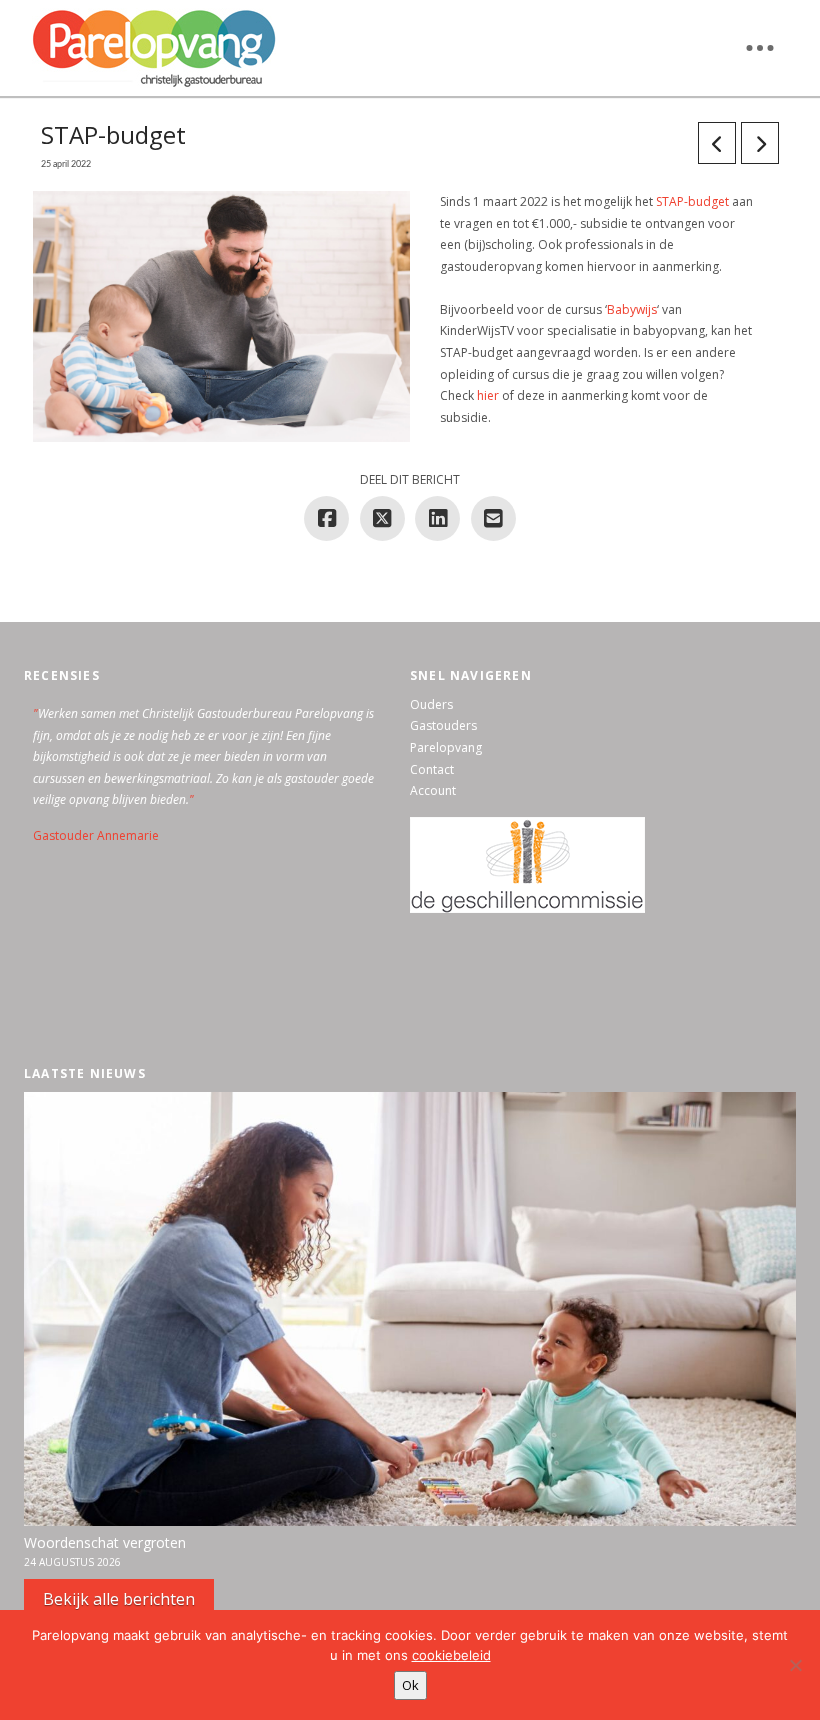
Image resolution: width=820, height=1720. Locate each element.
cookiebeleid (451, 1655)
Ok (410, 1685)
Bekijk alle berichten (119, 1599)
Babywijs (632, 309)
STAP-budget (692, 201)
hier (488, 395)
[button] (760, 48)
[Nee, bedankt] (795, 1665)
